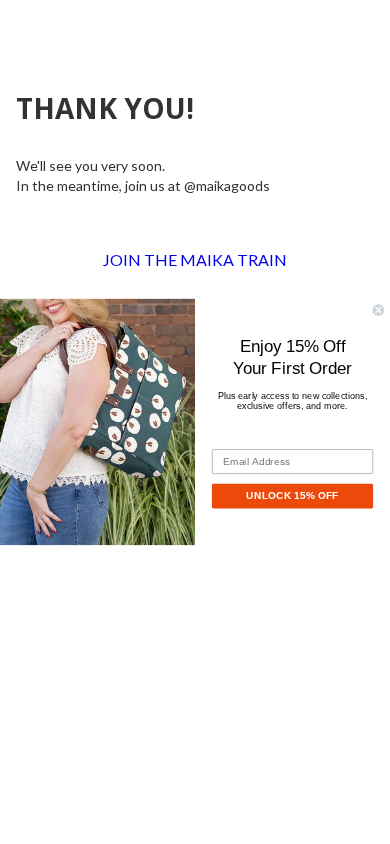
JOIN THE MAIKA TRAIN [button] (195, 259)
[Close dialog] (378, 310)
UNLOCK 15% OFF (292, 495)
